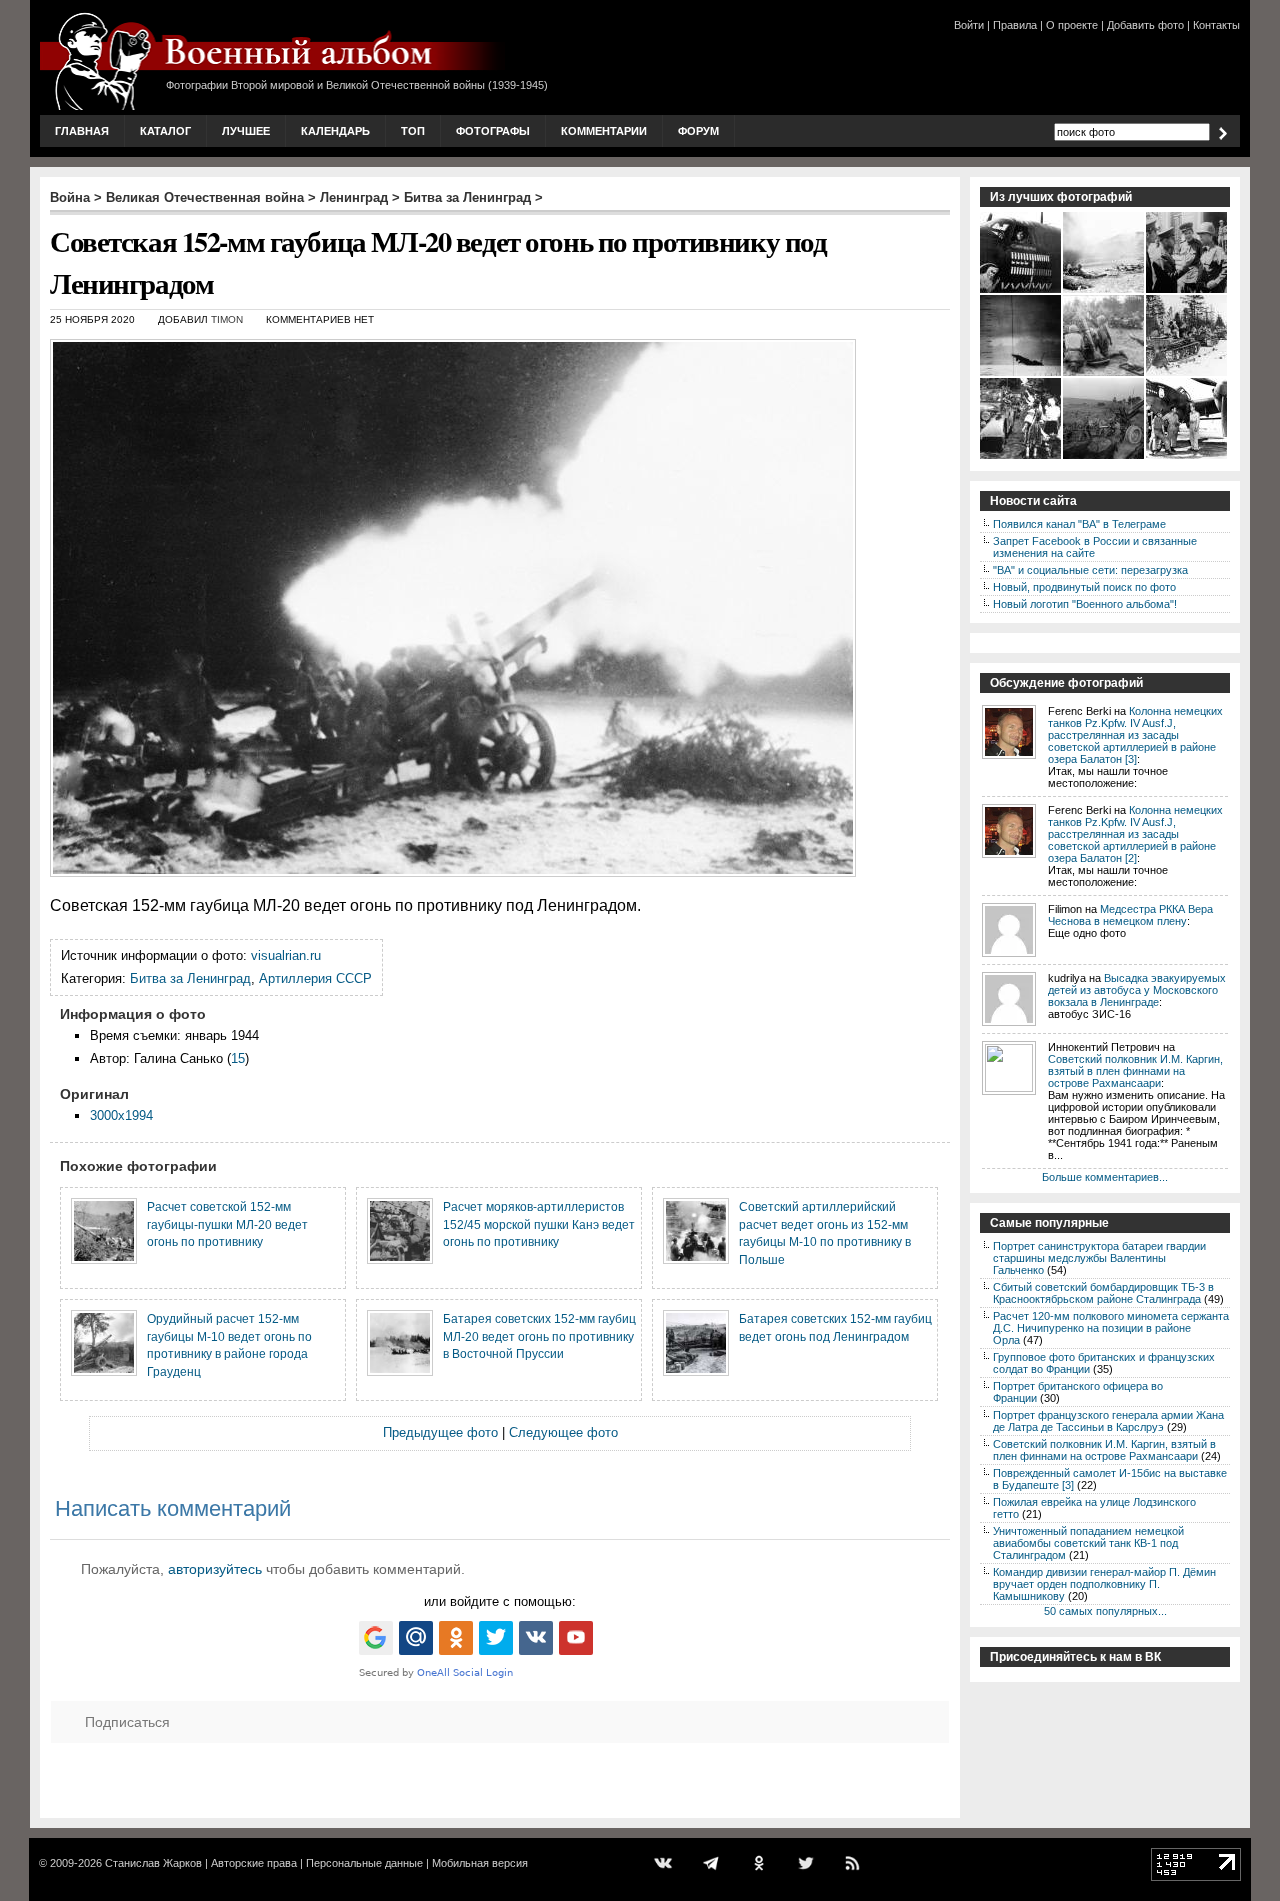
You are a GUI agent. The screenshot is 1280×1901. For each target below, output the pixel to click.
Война (70, 197)
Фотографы (493, 131)
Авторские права (254, 1863)
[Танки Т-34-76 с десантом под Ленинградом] (1187, 374)
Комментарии (604, 131)
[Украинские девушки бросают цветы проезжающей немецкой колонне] (1021, 457)
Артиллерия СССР (315, 978)
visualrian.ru (286, 955)
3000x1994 (121, 1115)
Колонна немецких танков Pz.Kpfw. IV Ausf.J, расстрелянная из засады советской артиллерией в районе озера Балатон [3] (1135, 735)
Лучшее (246, 131)
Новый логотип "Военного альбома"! (1085, 604)
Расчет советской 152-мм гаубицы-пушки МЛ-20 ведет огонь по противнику (227, 1224)
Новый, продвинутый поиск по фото (1084, 587)
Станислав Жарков (153, 1863)
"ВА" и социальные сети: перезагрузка (1090, 570)
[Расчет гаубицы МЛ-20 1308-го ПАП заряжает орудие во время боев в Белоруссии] (1104, 457)
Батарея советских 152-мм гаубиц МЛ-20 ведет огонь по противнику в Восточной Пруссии (539, 1336)
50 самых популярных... (1105, 1611)
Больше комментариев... (1105, 1177)
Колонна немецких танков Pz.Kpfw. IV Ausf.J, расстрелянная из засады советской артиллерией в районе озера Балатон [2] (1135, 834)
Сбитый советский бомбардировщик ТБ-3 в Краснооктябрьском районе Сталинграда (1103, 1293)
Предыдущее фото (440, 1432)
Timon (227, 319)
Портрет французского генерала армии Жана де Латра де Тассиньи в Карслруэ (1108, 1421)
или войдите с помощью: (500, 1601)
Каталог (165, 131)
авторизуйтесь (215, 1569)
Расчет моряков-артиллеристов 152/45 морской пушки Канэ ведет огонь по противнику (539, 1224)
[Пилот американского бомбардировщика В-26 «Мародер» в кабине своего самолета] (1021, 291)
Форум (698, 131)
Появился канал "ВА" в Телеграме (1079, 524)
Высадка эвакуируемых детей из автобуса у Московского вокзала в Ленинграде (1137, 990)
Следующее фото (563, 1432)
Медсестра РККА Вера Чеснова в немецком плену (1130, 915)
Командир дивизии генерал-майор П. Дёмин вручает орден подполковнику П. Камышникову (1104, 1584)
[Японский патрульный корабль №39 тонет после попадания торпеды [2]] (1021, 374)
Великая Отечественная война (205, 197)
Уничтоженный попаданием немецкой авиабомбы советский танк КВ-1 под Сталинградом (1088, 1543)
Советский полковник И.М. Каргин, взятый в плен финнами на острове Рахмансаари (1135, 1071)
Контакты (1216, 25)
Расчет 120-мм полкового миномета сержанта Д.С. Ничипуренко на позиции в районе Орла (1111, 1328)
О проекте (1072, 25)
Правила (1015, 25)
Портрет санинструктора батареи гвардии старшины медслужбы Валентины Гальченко (1099, 1258)
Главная (82, 131)
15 (238, 1058)
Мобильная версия (480, 1863)
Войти (969, 25)
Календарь (335, 131)
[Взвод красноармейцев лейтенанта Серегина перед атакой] (1104, 291)
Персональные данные (364, 1863)
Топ (413, 131)
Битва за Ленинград (467, 197)
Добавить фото (1145, 25)
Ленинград (354, 197)
